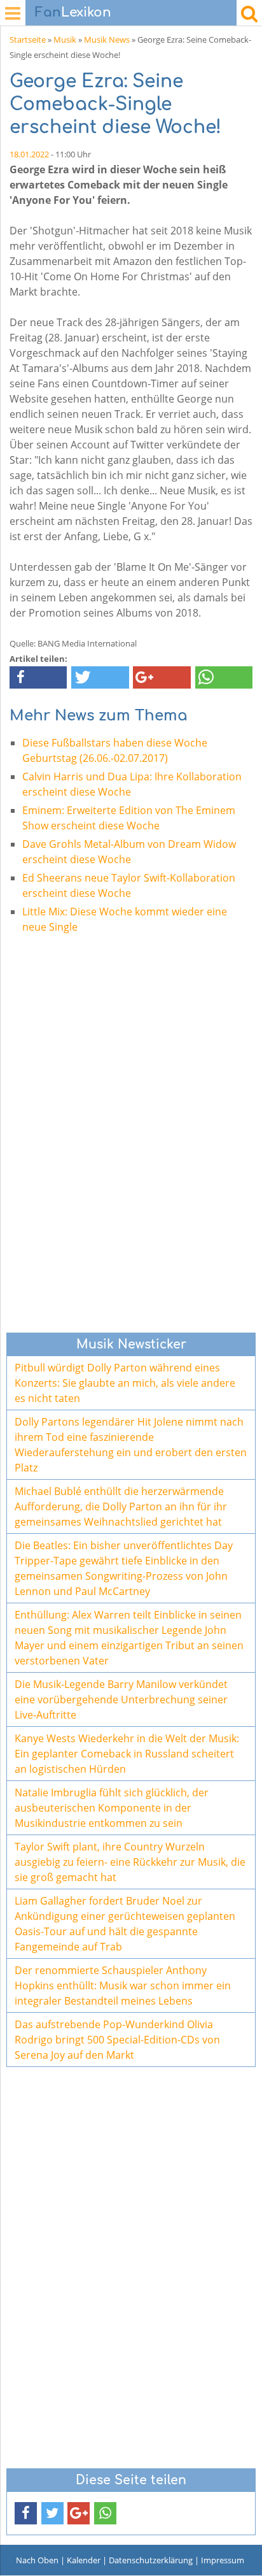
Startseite (28, 39)
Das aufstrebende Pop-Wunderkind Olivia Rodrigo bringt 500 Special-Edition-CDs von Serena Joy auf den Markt (117, 2040)
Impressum (223, 2560)
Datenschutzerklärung (151, 2560)
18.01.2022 (29, 154)
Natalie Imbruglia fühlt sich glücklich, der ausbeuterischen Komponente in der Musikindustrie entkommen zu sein (112, 1808)
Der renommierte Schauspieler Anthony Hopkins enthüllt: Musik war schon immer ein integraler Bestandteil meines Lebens (123, 1986)
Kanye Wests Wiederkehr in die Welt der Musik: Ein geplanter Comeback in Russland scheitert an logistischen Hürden (127, 1754)
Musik (65, 39)
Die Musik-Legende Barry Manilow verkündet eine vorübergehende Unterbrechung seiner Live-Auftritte (121, 1699)
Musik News (107, 39)
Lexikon (73, 12)
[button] (38, 677)
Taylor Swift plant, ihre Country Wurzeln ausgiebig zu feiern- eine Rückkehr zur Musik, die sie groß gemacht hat (130, 1862)
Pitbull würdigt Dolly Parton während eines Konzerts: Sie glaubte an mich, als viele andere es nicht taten (125, 1383)
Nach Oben (37, 2560)
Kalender (84, 2560)
